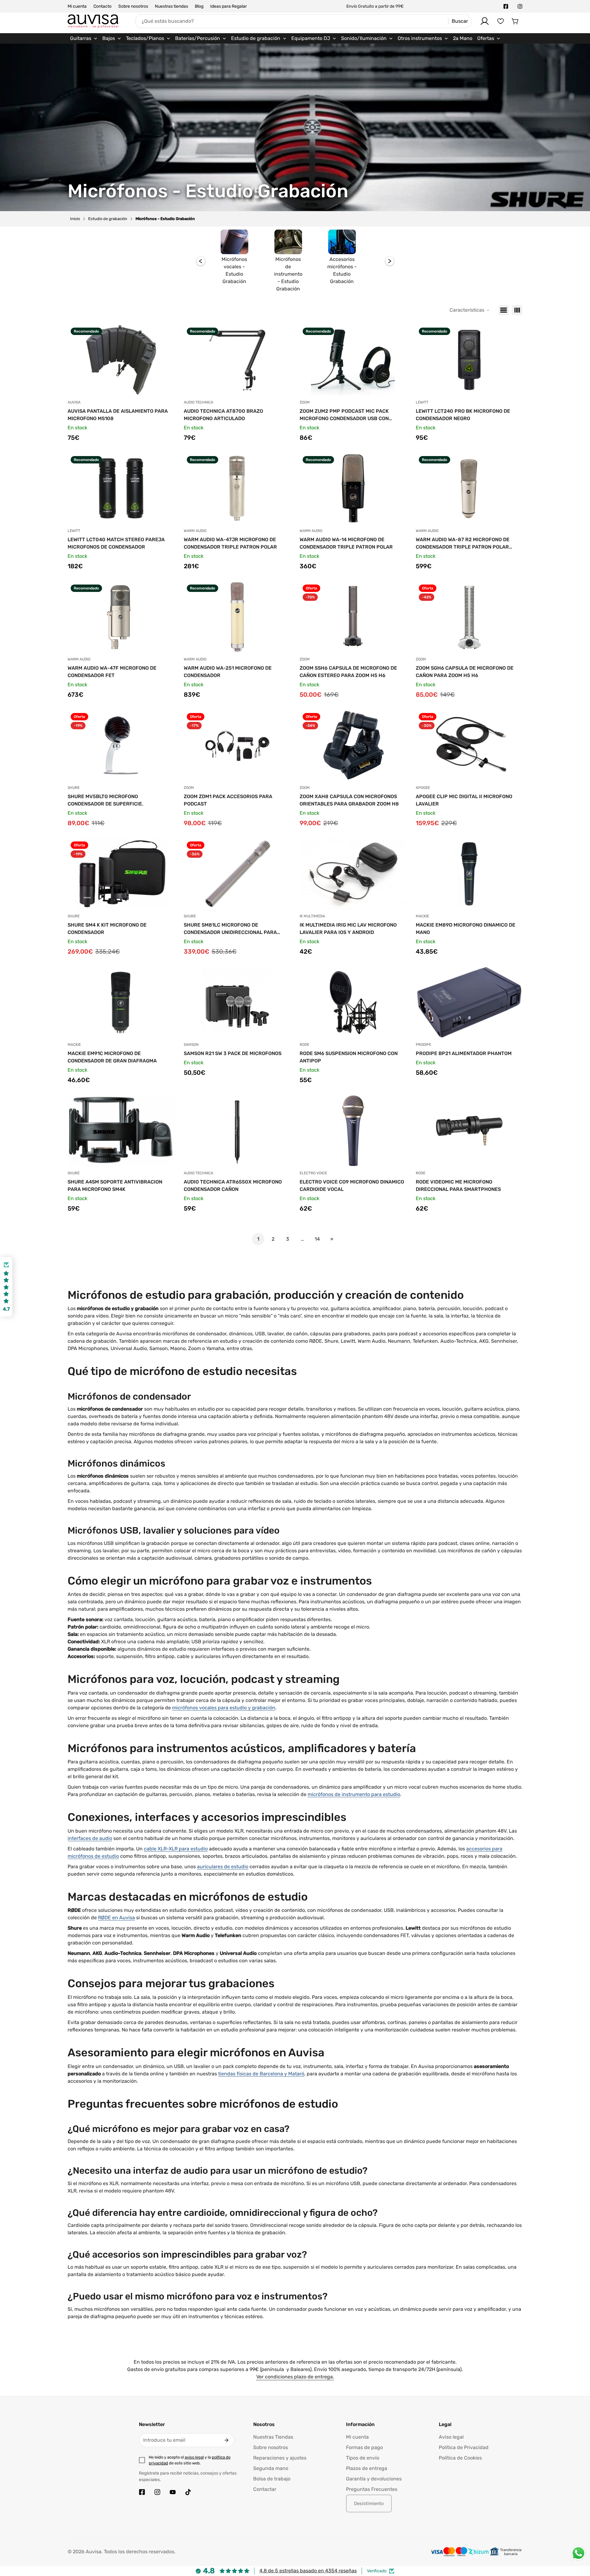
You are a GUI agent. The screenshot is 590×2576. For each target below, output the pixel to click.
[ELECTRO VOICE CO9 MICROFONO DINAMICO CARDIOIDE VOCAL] (353, 1131)
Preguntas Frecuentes (372, 2489)
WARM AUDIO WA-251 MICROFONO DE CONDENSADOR (228, 672)
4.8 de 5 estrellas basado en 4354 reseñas (308, 2571)
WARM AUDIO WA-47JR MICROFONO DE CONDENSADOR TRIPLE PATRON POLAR (230, 543)
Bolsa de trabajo (272, 2479)
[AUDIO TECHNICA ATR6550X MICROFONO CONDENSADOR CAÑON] (237, 1131)
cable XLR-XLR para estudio (176, 1849)
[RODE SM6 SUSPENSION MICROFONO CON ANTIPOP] (353, 1002)
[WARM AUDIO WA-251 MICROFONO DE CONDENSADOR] (237, 617)
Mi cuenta (77, 6)
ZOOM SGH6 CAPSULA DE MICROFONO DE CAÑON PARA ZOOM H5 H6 (465, 672)
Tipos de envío (363, 2458)
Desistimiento (369, 2503)
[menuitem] (84, 38)
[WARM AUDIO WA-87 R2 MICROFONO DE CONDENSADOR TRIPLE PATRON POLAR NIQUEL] (469, 488)
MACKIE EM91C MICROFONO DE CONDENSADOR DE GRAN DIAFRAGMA (112, 1057)
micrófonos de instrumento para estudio (354, 1794)
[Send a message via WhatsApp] (578, 2553)
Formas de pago (364, 2447)
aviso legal (194, 2457)
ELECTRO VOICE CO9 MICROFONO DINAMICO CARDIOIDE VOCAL (352, 1186)
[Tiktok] (188, 2492)
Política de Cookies (460, 2458)
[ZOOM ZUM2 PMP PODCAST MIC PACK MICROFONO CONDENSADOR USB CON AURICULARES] (353, 360)
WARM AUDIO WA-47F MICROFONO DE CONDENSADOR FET (112, 672)
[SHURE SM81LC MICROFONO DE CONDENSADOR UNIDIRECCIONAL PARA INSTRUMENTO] (237, 874)
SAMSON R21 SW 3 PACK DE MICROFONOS (233, 1053)
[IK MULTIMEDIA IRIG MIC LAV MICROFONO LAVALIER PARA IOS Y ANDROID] (353, 874)
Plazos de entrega (367, 2468)
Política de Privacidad (464, 2447)
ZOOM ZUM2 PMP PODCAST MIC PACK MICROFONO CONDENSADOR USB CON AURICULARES (344, 415)
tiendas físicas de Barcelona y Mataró (261, 2074)
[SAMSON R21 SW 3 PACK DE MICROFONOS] (237, 1002)
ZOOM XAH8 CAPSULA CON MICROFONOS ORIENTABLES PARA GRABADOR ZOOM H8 (349, 800)
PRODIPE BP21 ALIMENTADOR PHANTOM (464, 1053)
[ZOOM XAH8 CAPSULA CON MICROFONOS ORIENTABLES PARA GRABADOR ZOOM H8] (353, 745)
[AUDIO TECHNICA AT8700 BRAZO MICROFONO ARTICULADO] (237, 360)
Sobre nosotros (133, 6)
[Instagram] (520, 6)
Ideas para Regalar (228, 6)
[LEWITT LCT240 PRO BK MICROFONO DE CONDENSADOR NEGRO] (469, 360)
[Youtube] (173, 2492)
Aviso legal (451, 2437)
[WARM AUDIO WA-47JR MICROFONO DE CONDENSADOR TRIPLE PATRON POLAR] (237, 488)
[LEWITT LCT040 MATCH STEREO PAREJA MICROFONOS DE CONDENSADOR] (121, 488)
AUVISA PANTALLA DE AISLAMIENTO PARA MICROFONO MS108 (118, 415)
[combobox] (303, 21)
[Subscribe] (226, 2440)
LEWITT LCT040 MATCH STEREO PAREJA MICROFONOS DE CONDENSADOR (116, 543)
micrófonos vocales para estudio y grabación (224, 1708)
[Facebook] (506, 6)
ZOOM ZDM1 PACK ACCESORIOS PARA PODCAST (228, 800)
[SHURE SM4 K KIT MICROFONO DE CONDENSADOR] (121, 874)
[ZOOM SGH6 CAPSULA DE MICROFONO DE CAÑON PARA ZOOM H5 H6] (469, 617)
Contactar (265, 2489)
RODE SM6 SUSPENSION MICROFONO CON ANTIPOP (349, 1057)
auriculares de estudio (223, 1867)
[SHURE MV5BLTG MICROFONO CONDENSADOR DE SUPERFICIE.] (121, 745)
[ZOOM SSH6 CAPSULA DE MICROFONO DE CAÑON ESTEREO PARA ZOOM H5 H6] (353, 617)
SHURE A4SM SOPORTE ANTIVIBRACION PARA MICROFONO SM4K (115, 1186)
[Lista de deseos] (501, 21)
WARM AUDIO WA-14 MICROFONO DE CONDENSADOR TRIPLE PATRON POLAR (346, 543)
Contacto (102, 6)
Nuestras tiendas (171, 6)
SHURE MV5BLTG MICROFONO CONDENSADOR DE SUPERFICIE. (105, 800)
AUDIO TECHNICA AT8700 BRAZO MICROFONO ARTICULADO (223, 415)
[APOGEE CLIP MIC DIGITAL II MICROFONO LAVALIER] (469, 745)
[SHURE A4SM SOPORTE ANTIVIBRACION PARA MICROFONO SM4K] (121, 1131)
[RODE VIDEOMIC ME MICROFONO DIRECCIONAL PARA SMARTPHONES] (469, 1131)
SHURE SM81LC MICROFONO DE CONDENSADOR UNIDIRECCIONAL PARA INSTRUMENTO (230, 929)
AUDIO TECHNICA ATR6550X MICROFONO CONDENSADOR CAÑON (233, 1186)
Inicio (75, 219)
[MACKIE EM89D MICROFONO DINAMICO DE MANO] (469, 874)
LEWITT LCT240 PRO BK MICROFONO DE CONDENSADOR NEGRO (463, 415)
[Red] (517, 310)
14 (317, 1239)
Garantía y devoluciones (374, 2479)
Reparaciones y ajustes (280, 2458)
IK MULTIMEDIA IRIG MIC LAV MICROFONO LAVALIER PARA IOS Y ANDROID (348, 929)
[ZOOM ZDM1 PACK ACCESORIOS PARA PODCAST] (237, 745)
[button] (515, 21)
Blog (199, 6)
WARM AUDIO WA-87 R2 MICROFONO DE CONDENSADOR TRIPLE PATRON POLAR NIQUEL (463, 544)
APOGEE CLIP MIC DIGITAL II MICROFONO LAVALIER (464, 800)
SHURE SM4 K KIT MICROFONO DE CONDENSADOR (107, 929)
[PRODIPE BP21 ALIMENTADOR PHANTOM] (469, 1002)
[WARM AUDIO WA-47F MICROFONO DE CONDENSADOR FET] (121, 617)
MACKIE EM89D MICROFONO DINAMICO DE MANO (466, 929)
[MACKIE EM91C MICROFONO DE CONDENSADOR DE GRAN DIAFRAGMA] (121, 1002)
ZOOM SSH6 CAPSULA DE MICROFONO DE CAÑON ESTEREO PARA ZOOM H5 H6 (348, 672)
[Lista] (504, 310)
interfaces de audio (90, 1838)
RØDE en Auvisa (116, 1918)
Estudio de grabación (108, 219)
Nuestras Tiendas (273, 2437)
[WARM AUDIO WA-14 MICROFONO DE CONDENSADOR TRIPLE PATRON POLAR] (353, 488)
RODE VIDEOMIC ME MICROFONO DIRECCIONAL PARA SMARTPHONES (458, 1186)
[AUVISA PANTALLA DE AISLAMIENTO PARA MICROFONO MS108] (121, 360)
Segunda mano (271, 2468)
